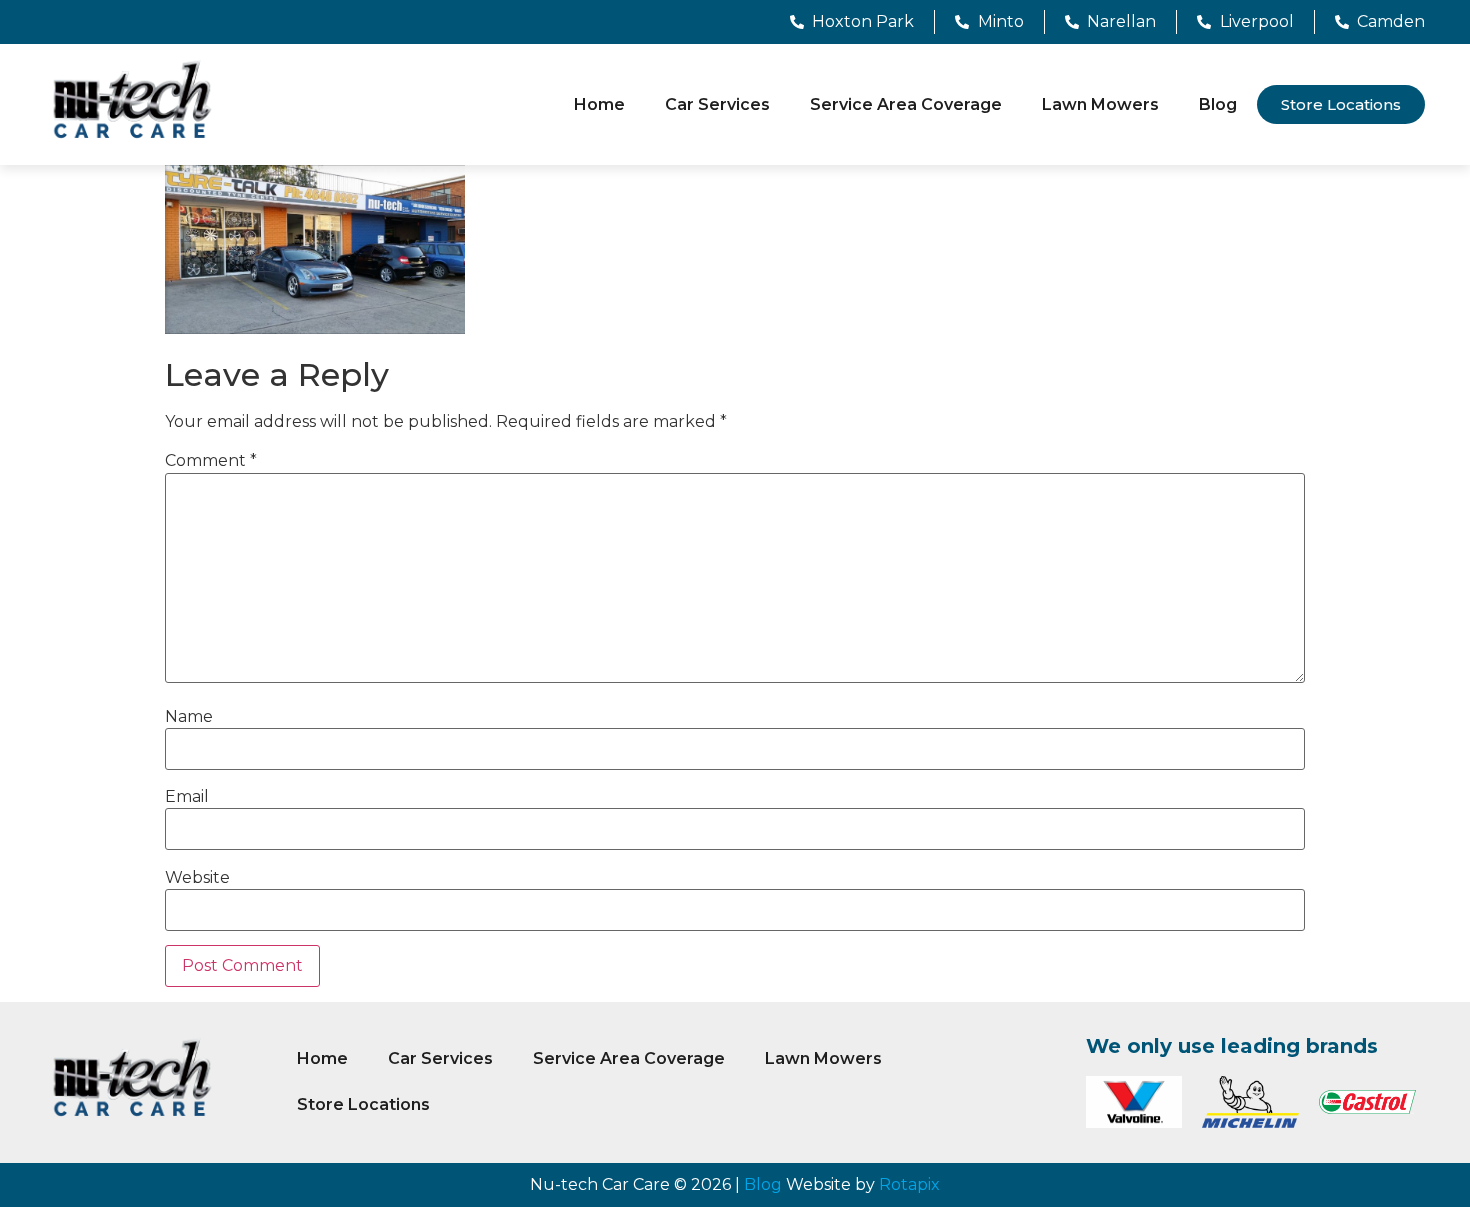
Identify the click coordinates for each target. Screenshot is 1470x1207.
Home (599, 104)
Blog (1218, 104)
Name (189, 717)
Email (187, 797)
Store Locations (363, 1104)
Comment (211, 461)
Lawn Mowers (1100, 104)
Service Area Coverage (906, 104)
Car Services (717, 104)
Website (197, 878)
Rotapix (909, 1184)
